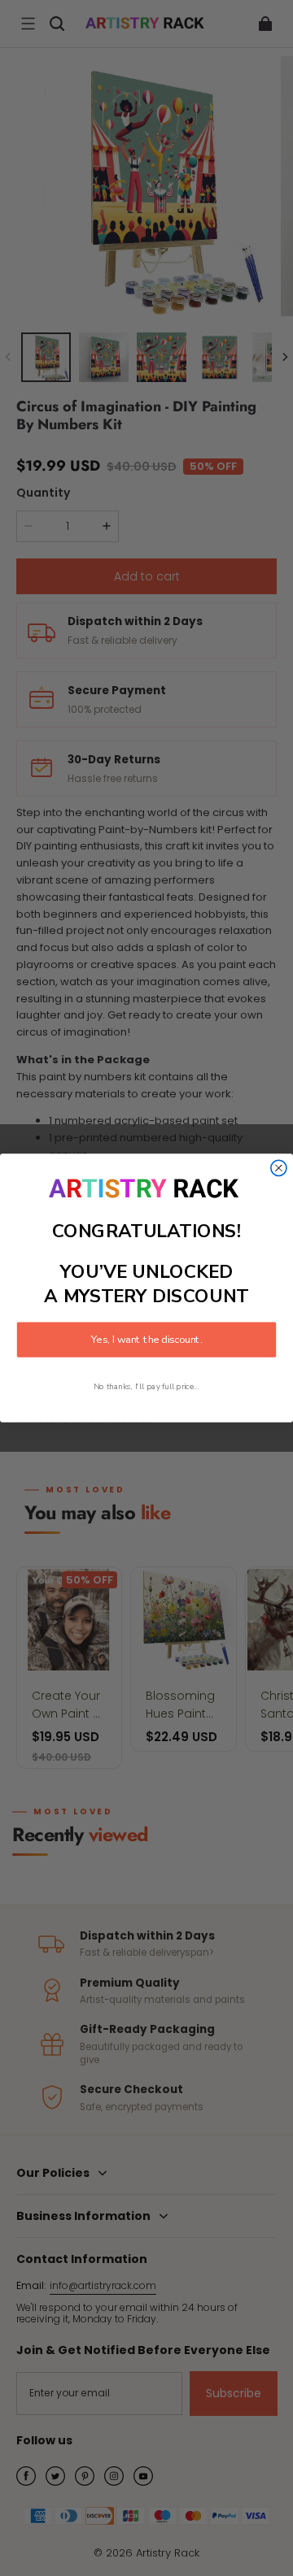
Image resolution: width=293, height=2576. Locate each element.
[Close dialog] (279, 1169)
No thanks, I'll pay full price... (146, 1386)
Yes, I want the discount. (146, 1340)
